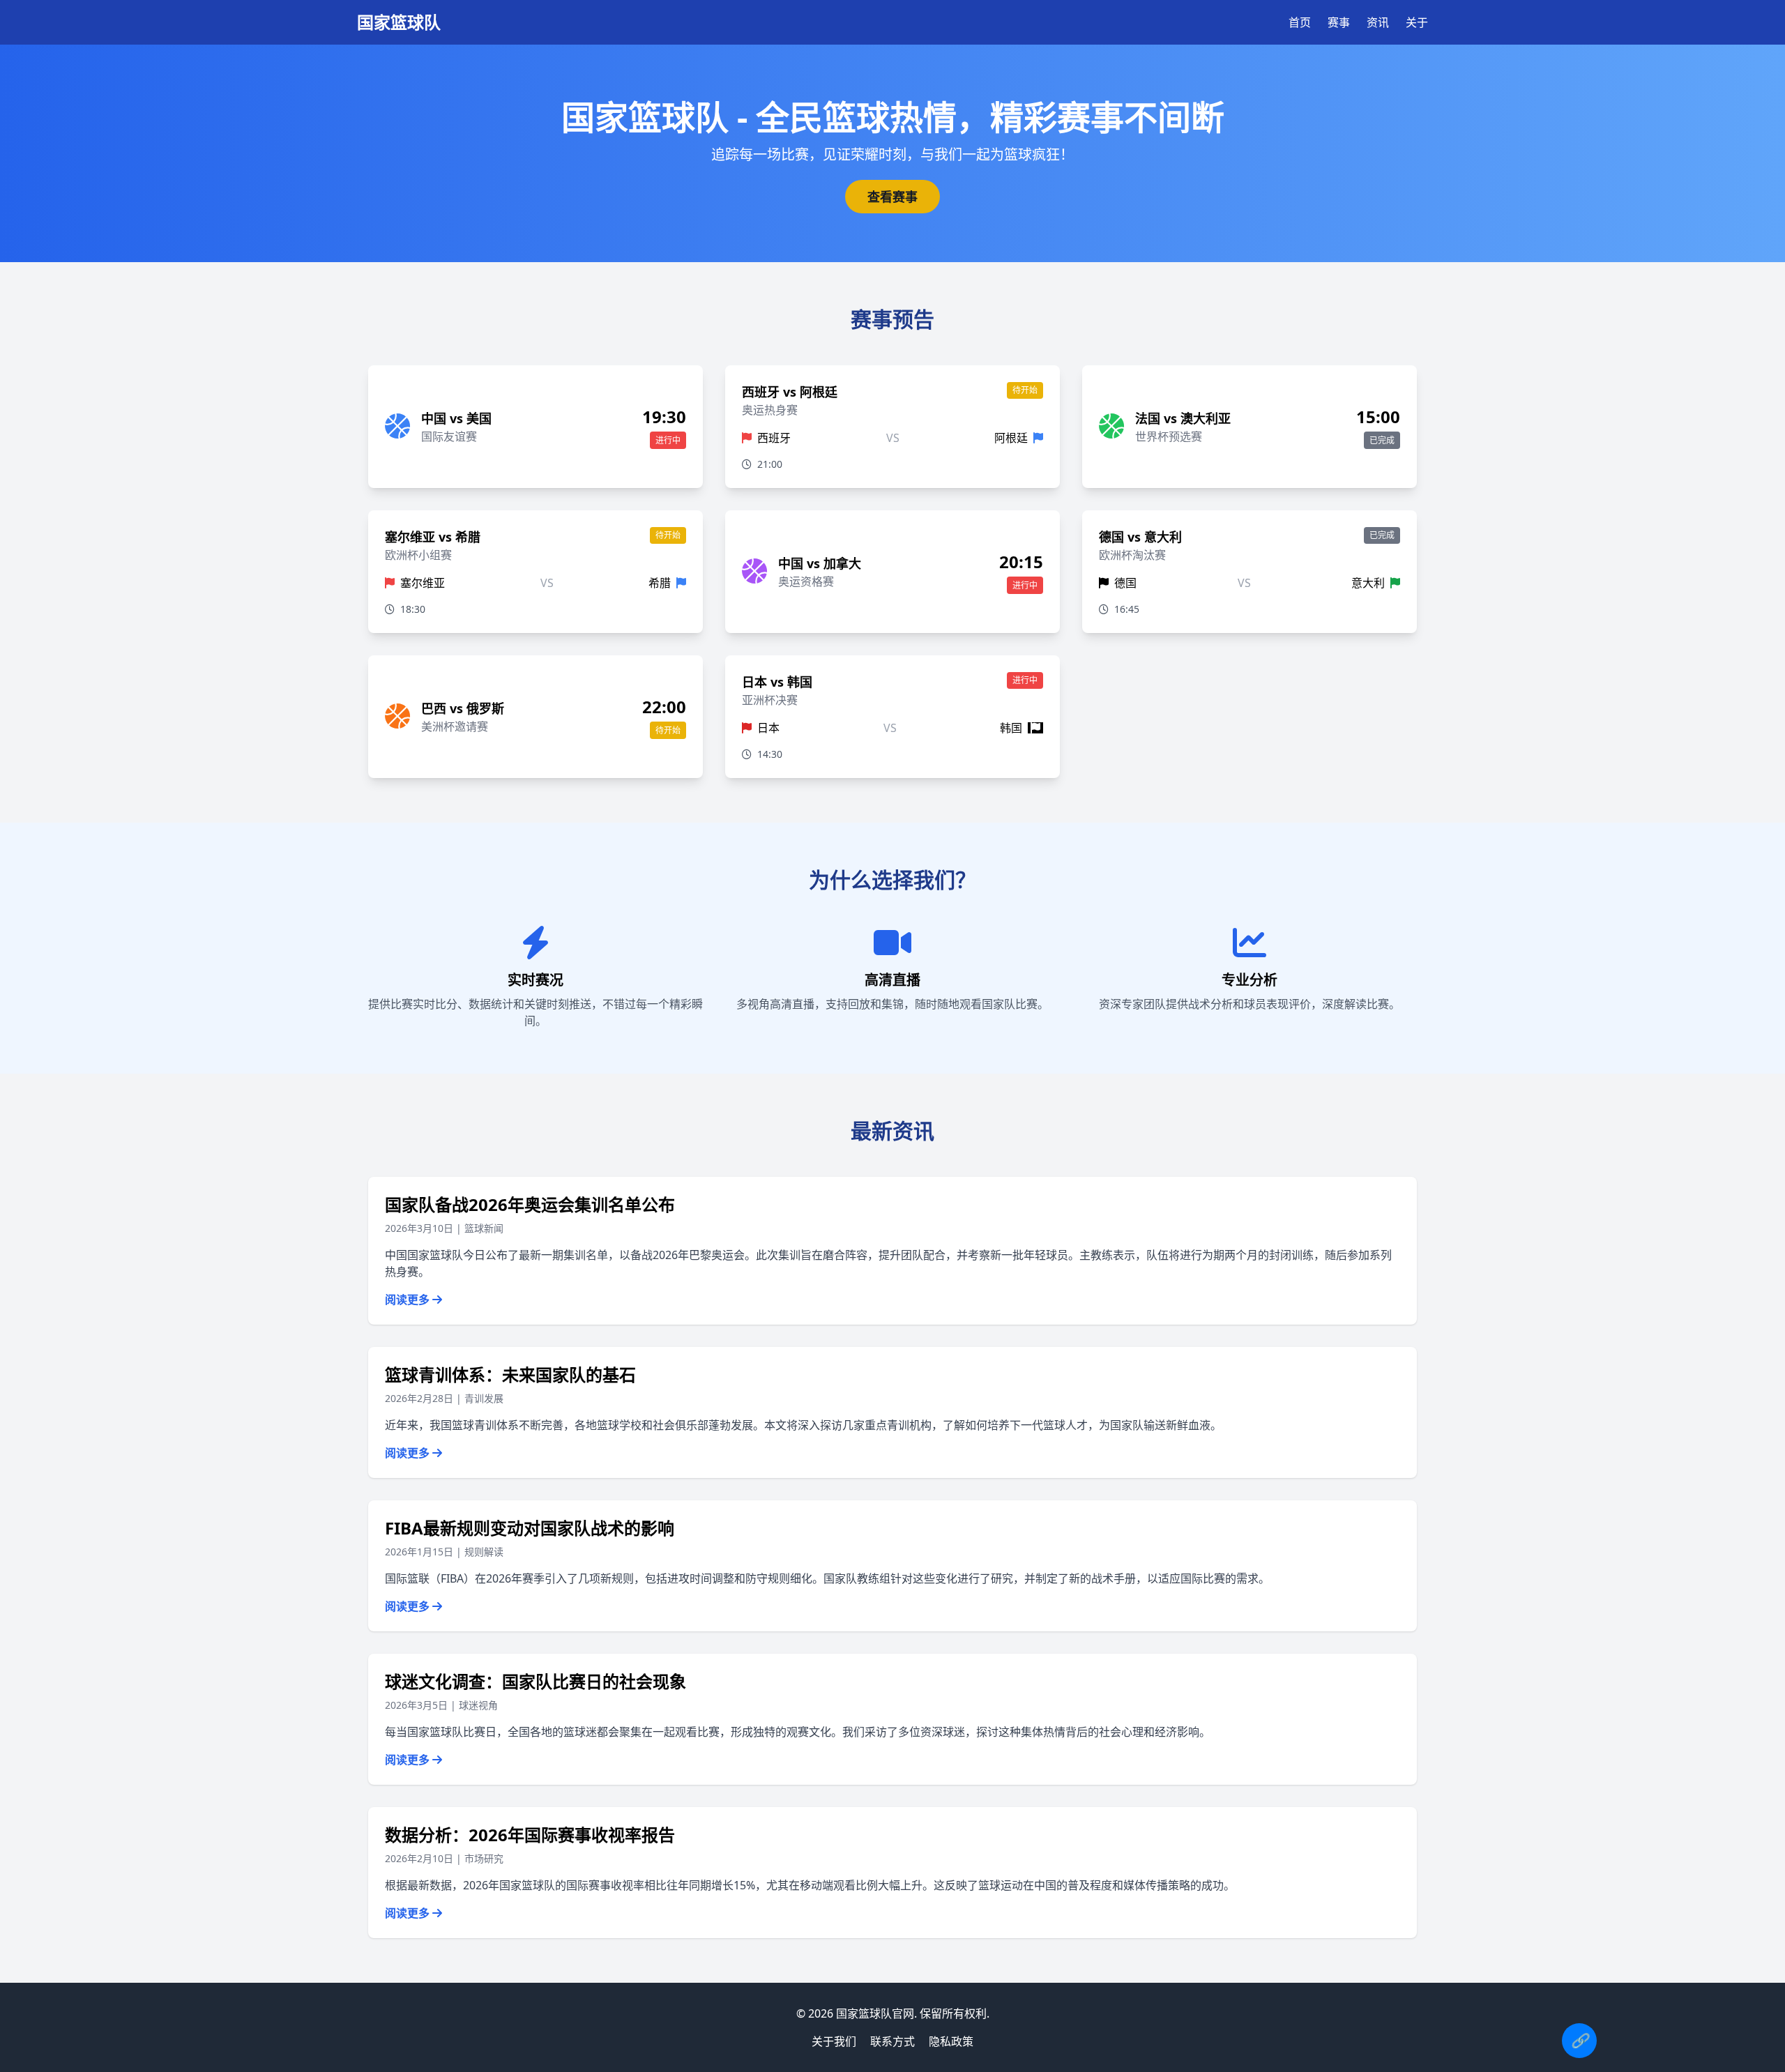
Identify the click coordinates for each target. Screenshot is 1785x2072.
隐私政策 (951, 2041)
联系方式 (892, 2041)
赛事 (1339, 22)
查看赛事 (892, 197)
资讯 (1378, 22)
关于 (1417, 22)
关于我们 (834, 2041)
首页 (1300, 22)
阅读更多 (409, 1300)
